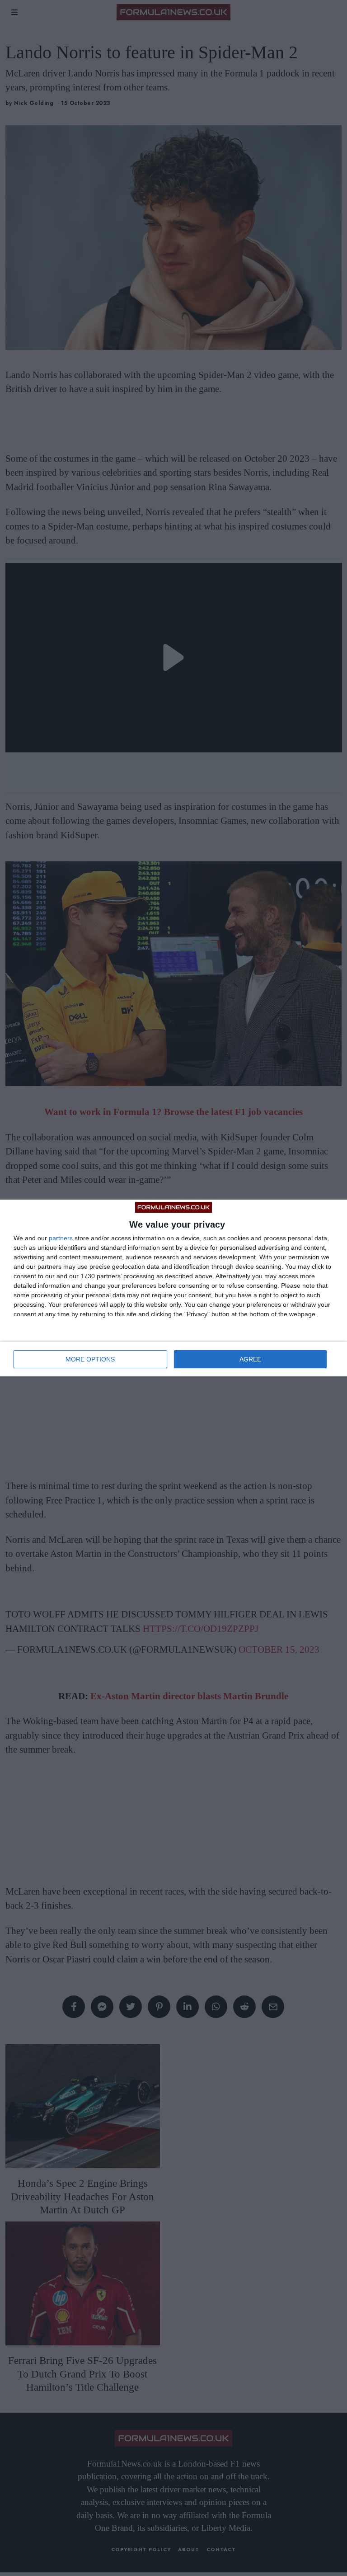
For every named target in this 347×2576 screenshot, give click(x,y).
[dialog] (173, 1288)
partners (61, 1238)
